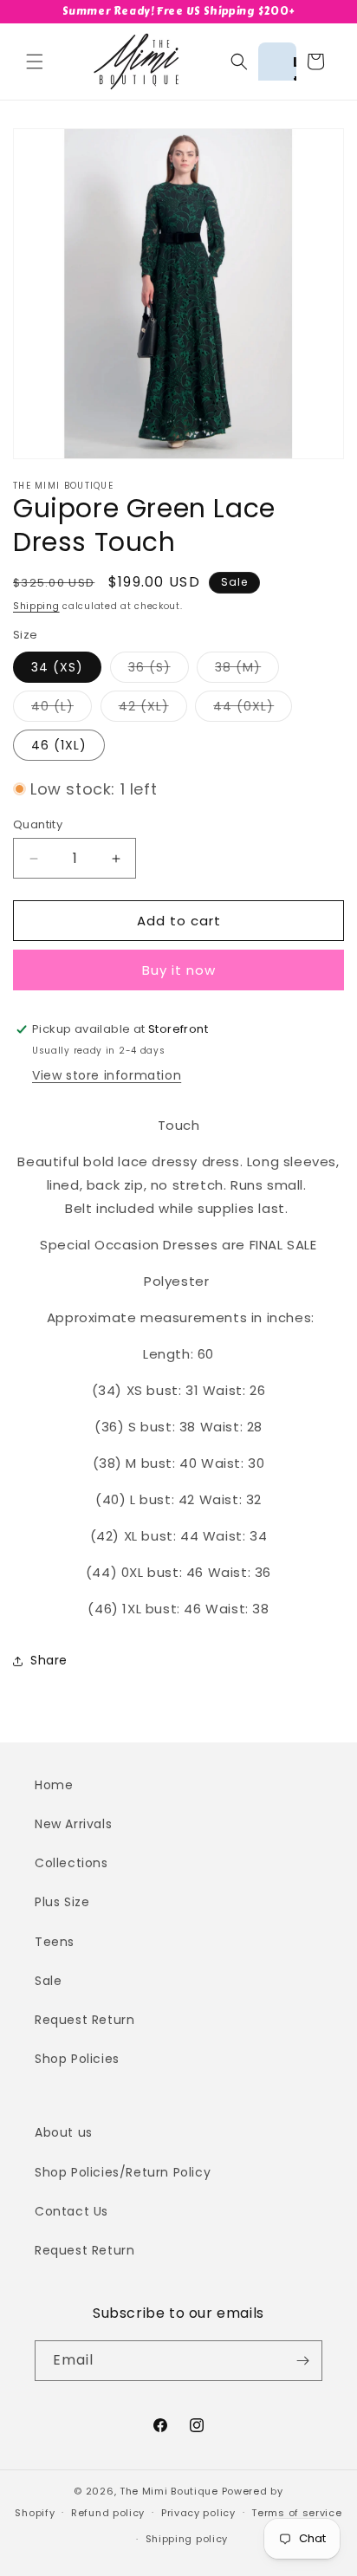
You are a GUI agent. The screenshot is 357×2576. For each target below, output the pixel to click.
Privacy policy (198, 2513)
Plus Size (62, 1902)
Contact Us (71, 2211)
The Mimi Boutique (169, 2491)
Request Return (84, 2020)
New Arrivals (73, 1824)
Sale (48, 1981)
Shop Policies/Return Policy (123, 2172)
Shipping (36, 606)
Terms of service (296, 2513)
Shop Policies (77, 2059)
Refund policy (108, 2513)
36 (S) (159, 670)
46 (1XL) (59, 745)
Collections (71, 1863)
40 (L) (62, 709)
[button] (35, 62)
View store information (107, 1075)
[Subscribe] (302, 2361)
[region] (178, 12)
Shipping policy (187, 2539)
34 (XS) (57, 667)
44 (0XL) (253, 709)
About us (64, 2132)
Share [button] (49, 1660)
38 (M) (247, 670)
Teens (55, 1942)
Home (54, 1785)
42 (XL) (153, 709)
